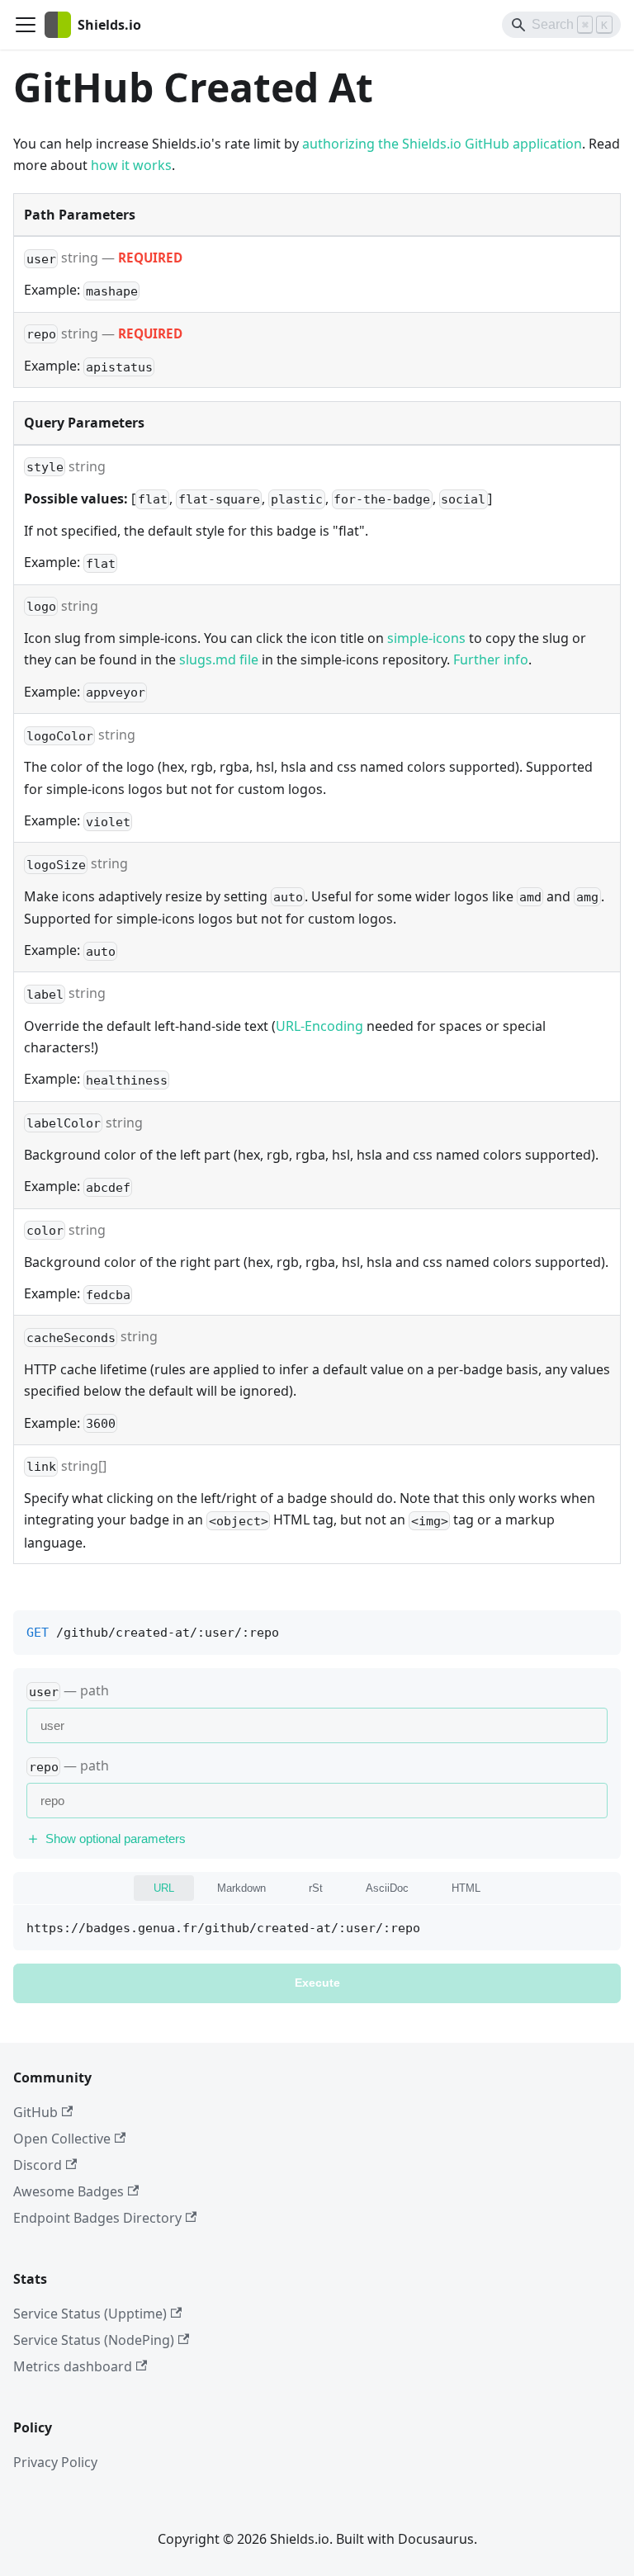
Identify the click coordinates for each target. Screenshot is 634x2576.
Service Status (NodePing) (94, 2340)
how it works (131, 165)
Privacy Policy (55, 2462)
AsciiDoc (387, 1888)
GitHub (35, 2112)
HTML (466, 1888)
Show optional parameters (116, 1839)
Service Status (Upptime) (90, 2314)
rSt (316, 1888)
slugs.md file (219, 659)
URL (164, 1888)
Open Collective (62, 2139)
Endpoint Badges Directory (97, 2218)
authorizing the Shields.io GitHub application (442, 144)
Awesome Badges (69, 2191)
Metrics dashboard (73, 2366)
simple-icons (426, 638)
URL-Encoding (319, 1026)
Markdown (241, 1888)
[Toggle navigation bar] (26, 25)
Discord (38, 2165)
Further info (491, 659)
